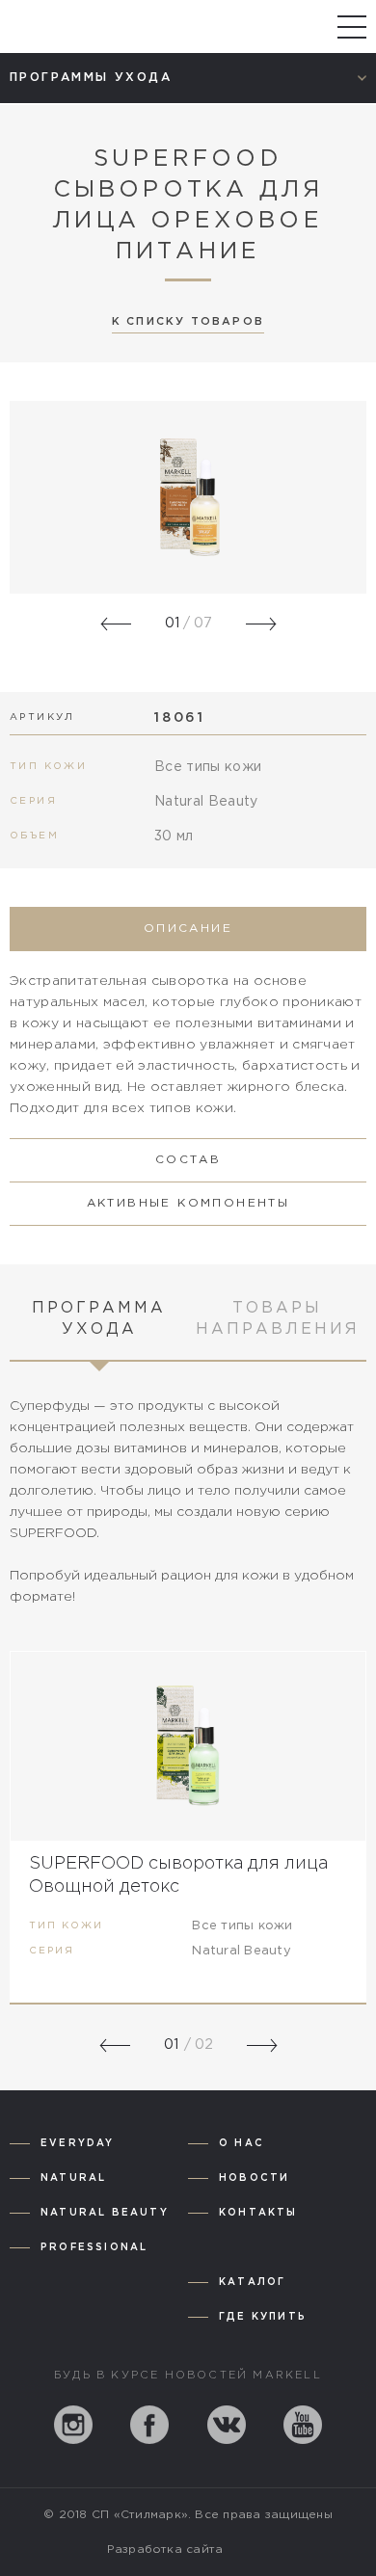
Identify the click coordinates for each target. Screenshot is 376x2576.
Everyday (78, 2144)
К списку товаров (188, 322)
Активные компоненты (188, 1203)
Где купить (263, 2317)
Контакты (258, 2213)
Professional (94, 2248)
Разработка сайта (165, 2549)
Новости (254, 2178)
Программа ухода (99, 1319)
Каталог (252, 2283)
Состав (188, 1160)
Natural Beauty (105, 2213)
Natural (73, 2178)
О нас (242, 2144)
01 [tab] (171, 2045)
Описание (188, 929)
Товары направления (278, 1319)
